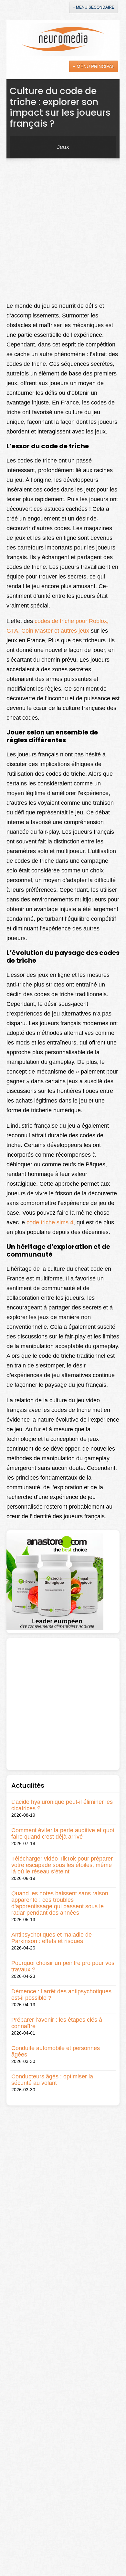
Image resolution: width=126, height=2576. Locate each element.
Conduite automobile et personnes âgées (56, 2051)
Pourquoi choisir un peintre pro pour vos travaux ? (63, 1966)
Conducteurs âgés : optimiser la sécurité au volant (52, 2080)
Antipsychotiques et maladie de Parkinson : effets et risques (52, 1938)
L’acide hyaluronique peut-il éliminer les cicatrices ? (62, 1805)
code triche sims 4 (49, 1222)
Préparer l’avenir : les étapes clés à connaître (57, 2023)
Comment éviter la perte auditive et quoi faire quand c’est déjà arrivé (63, 1833)
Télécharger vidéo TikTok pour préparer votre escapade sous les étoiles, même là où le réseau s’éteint (62, 1865)
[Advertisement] (63, 229)
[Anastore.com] (55, 1581)
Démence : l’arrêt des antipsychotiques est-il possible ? (61, 1995)
